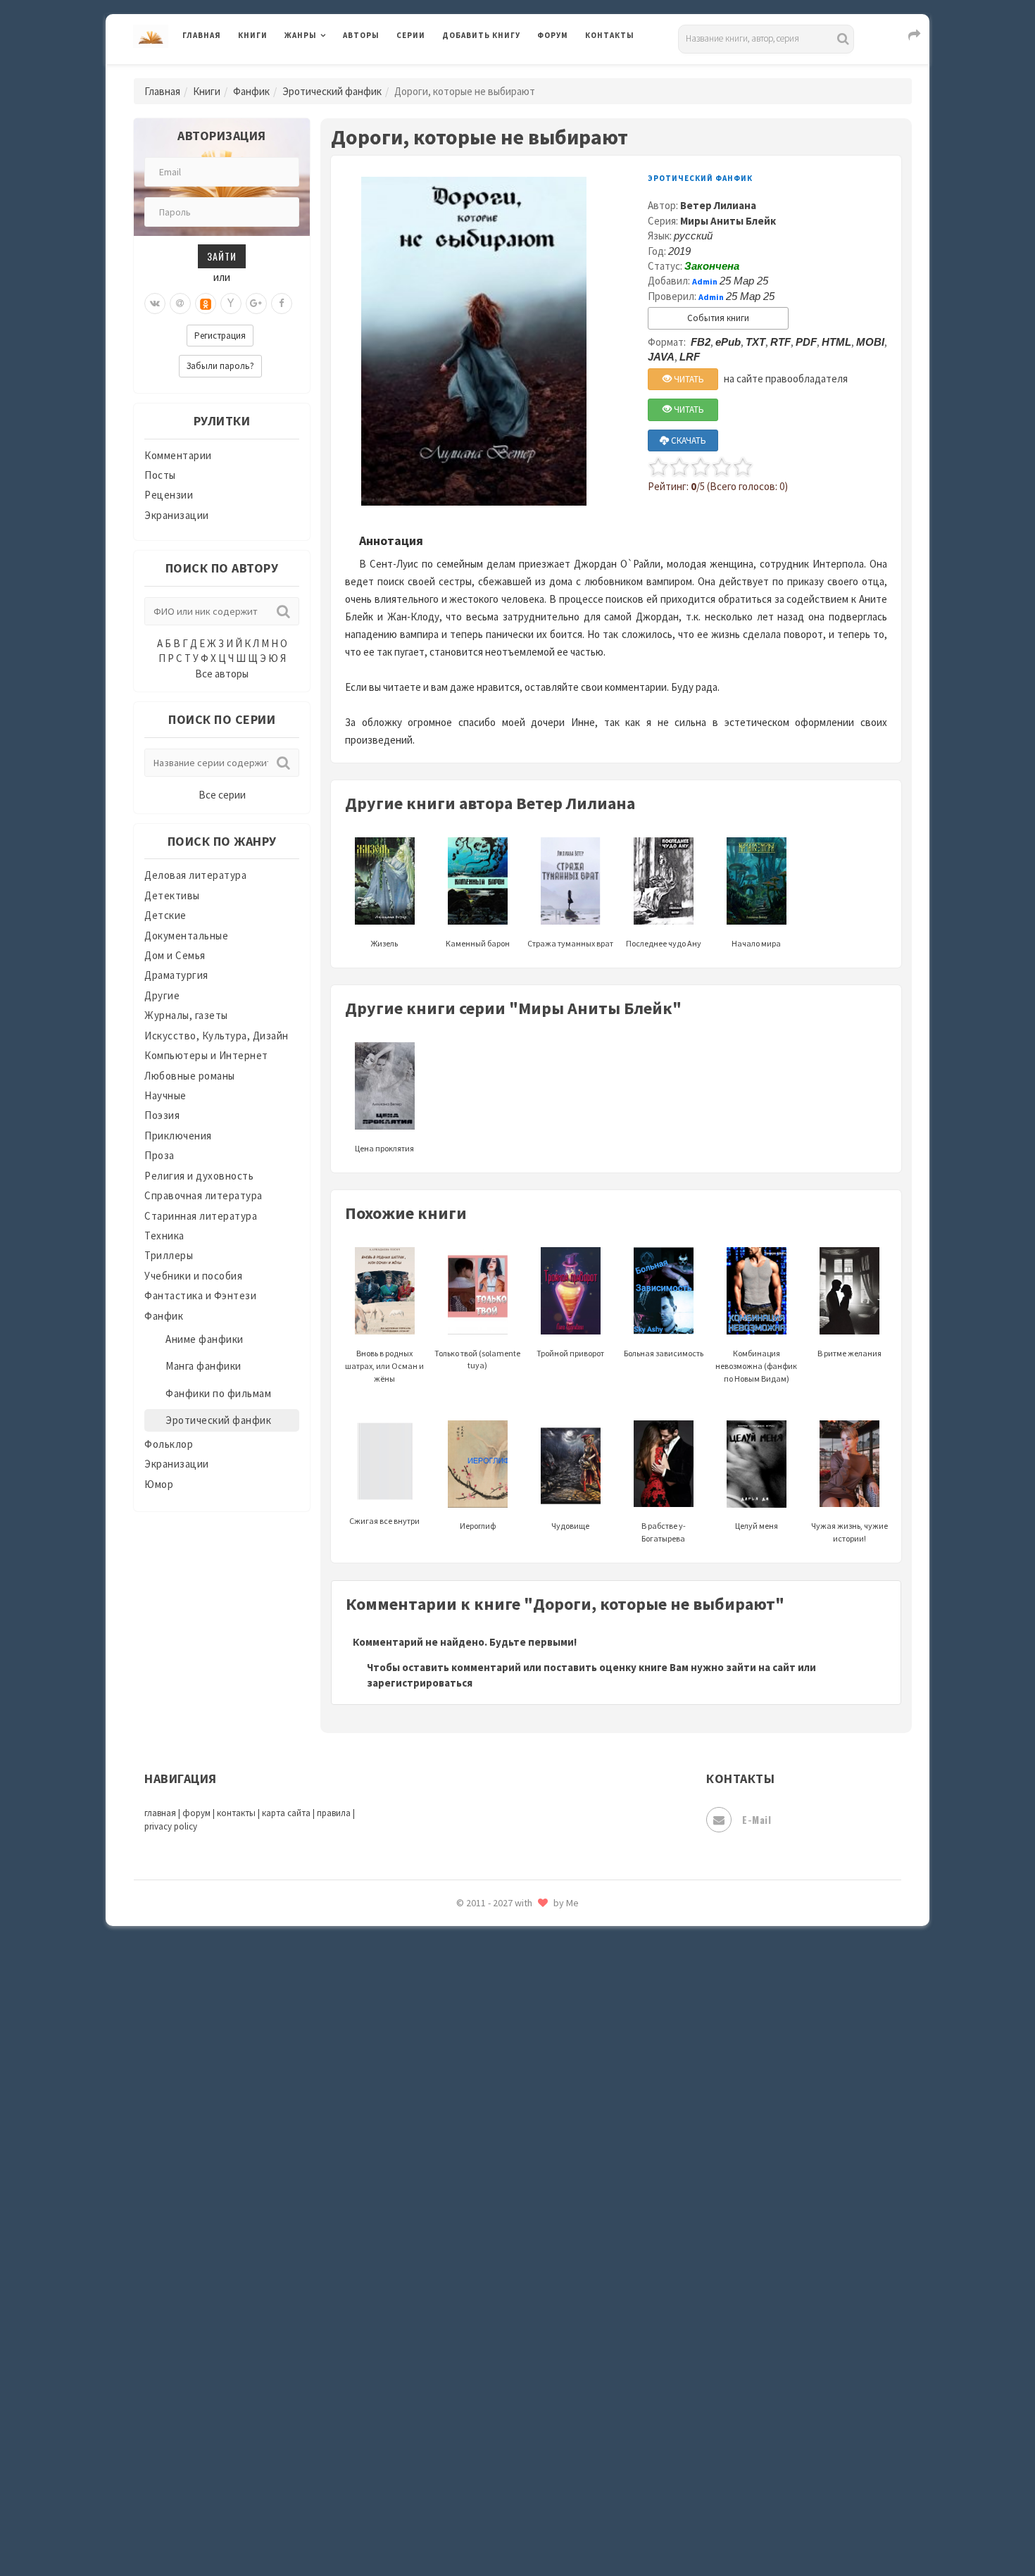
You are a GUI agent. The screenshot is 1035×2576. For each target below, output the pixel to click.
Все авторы (222, 674)
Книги (253, 35)
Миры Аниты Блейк (728, 221)
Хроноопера (472, 2370)
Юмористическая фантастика (517, 2528)
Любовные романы (190, 1076)
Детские (165, 915)
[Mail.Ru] (180, 304)
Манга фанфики (203, 1366)
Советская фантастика (500, 2087)
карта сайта (286, 1813)
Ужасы (459, 2276)
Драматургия (176, 975)
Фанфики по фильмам (218, 1393)
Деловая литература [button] (334, 72)
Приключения (178, 1136)
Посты (160, 475)
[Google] (256, 304)
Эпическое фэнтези (491, 2434)
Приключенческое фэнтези (510, 1930)
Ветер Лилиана (718, 205)
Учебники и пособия (193, 1276)
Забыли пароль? (220, 366)
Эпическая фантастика (500, 2402)
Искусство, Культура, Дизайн (217, 1036)
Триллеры (169, 1255)
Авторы (361, 35)
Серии (411, 35)
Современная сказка (493, 2119)
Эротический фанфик (332, 91)
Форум (553, 35)
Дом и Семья (175, 955)
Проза (159, 1155)
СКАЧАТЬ (688, 440)
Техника (164, 1236)
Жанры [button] (301, 35)
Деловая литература (493, 72)
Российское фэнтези (495, 1993)
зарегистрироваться (420, 1683)
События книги (718, 318)
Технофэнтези (479, 2245)
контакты (236, 1813)
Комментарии (178, 455)
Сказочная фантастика (500, 2025)
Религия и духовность (199, 1176)
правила (334, 1813)
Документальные (186, 936)
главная (160, 1813)
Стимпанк (468, 2182)
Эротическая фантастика (506, 2465)
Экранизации (177, 515)
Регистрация (220, 336)
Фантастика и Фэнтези (200, 1295)
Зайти (222, 256)
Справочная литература (203, 1195)
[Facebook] (282, 304)
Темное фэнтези (483, 2213)
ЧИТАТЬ (688, 379)
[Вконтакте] (155, 304)
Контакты (610, 35)
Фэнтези (464, 2339)
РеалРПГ (463, 1961)
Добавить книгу (481, 35)
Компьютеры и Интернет (206, 1055)
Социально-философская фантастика (537, 2150)
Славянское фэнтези (494, 2056)
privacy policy (171, 1826)
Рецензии (169, 495)
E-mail (757, 1819)
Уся (452, 2308)
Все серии (222, 795)
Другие (162, 995)
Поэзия (162, 1115)
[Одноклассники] (206, 304)
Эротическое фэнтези (497, 2496)
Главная (202, 35)
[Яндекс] (231, 304)
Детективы (172, 895)
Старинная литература (201, 1216)
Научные (165, 1095)
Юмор (159, 1484)
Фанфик (251, 91)
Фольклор (169, 1444)
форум (196, 1813)
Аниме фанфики (205, 1339)
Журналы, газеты (186, 1015)
